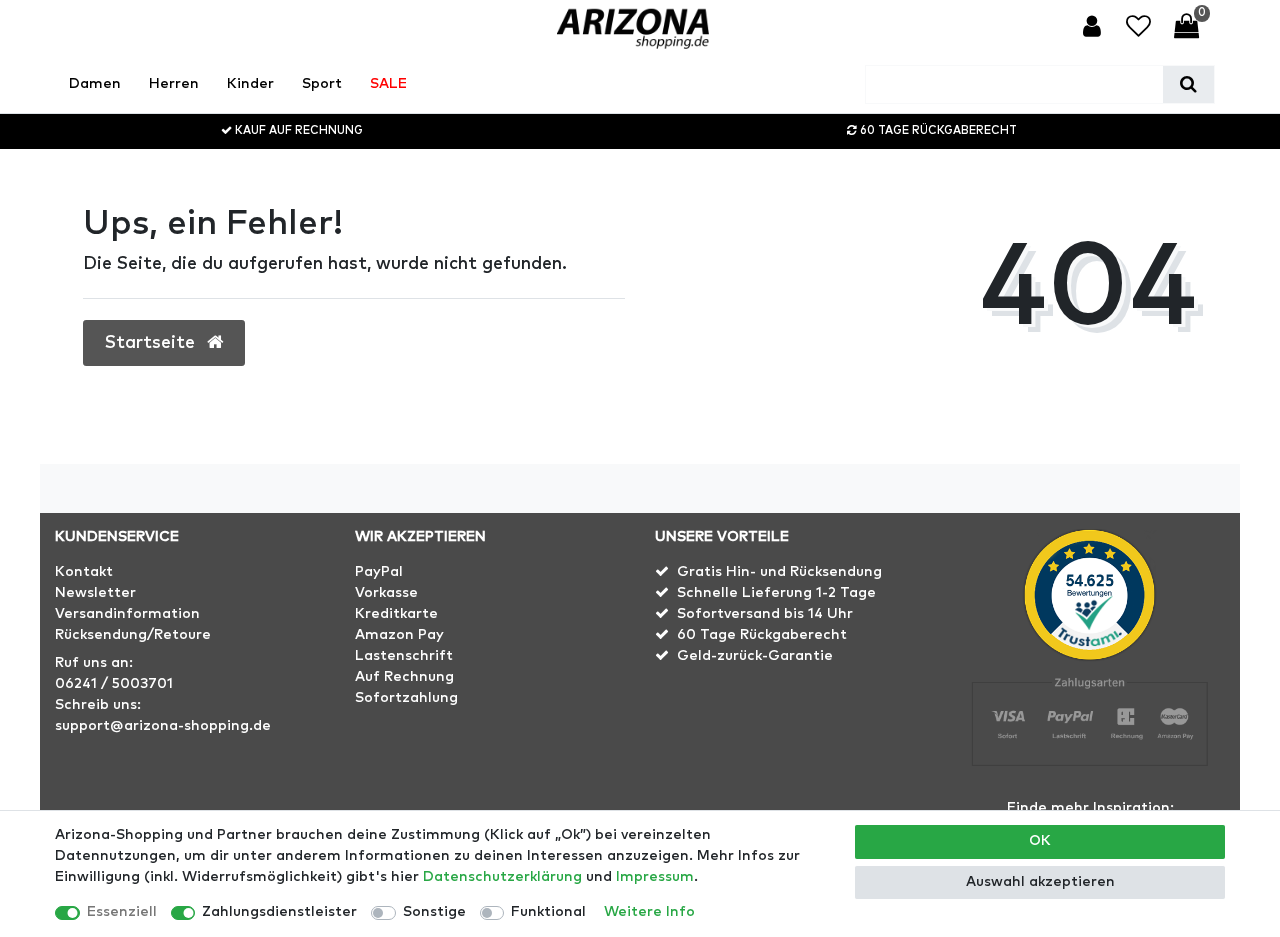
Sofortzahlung (406, 698)
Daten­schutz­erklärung (502, 877)
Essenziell (122, 912)
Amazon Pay (399, 635)
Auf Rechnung (404, 677)
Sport (322, 84)
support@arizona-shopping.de (163, 726)
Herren (174, 84)
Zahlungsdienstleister (279, 912)
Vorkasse (386, 593)
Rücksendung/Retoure (133, 635)
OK (1040, 841)
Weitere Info (649, 912)
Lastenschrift (404, 656)
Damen (95, 84)
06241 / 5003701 (114, 684)
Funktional (548, 912)
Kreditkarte (396, 614)
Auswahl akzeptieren (1040, 882)
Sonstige (434, 912)
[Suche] (1188, 84)
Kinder (250, 84)
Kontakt (84, 572)
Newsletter (95, 593)
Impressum (655, 877)
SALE (388, 84)
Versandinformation (127, 614)
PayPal (379, 572)
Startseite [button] (152, 343)
